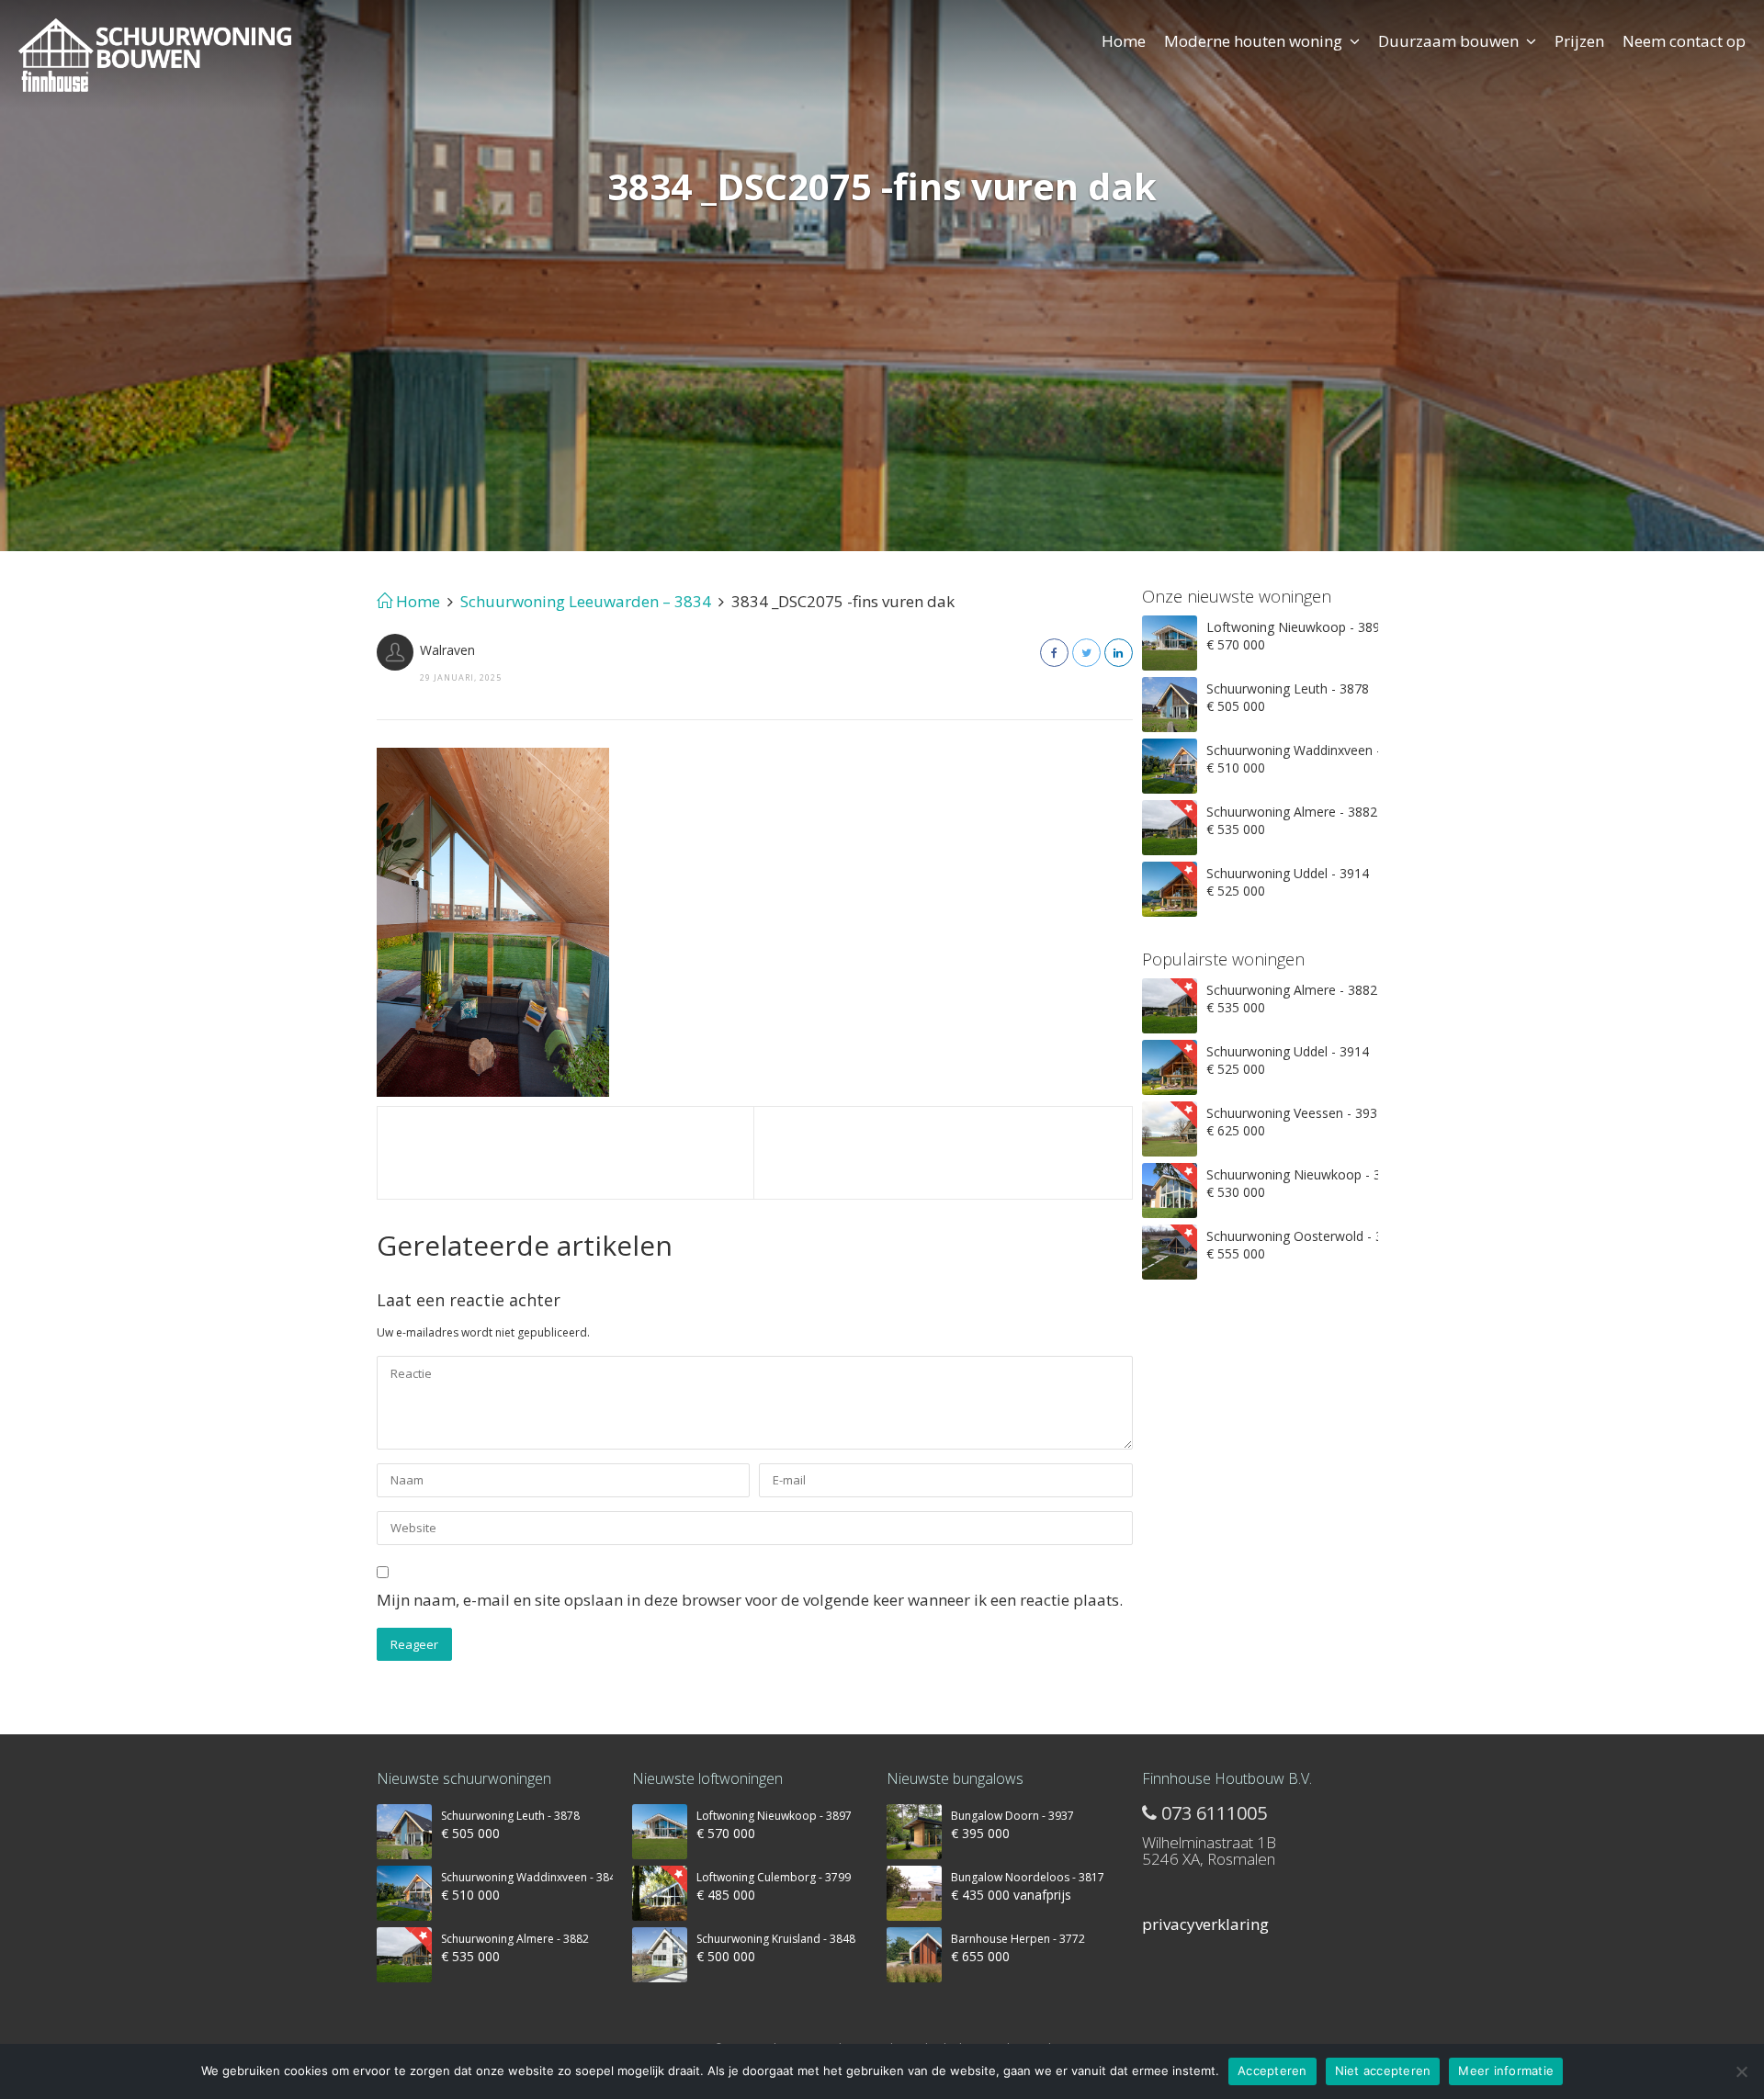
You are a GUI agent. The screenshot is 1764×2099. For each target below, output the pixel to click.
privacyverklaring (1205, 1924)
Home (1124, 41)
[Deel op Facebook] (1054, 653)
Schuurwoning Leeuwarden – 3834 (586, 601)
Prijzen (1579, 41)
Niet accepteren (1383, 2071)
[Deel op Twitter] (1086, 653)
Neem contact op (1684, 41)
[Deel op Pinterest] (1119, 653)
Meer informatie (1506, 2071)
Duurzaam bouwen (1448, 41)
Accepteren (1272, 2071)
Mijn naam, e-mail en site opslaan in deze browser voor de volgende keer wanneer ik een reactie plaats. (750, 1600)
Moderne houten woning (1253, 41)
